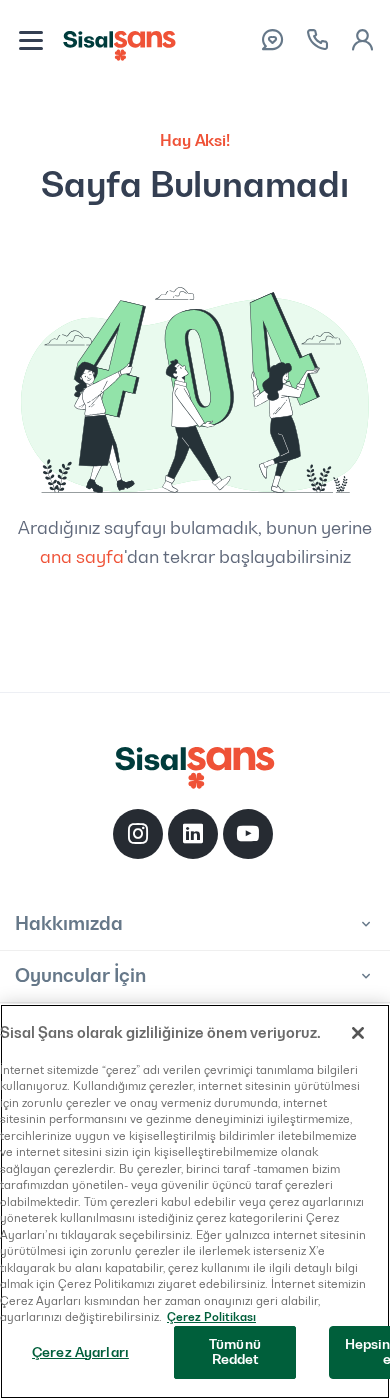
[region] (195, 1201)
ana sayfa (82, 557)
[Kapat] (358, 1033)
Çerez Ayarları (80, 1352)
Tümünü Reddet (235, 1352)
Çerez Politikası (211, 1317)
